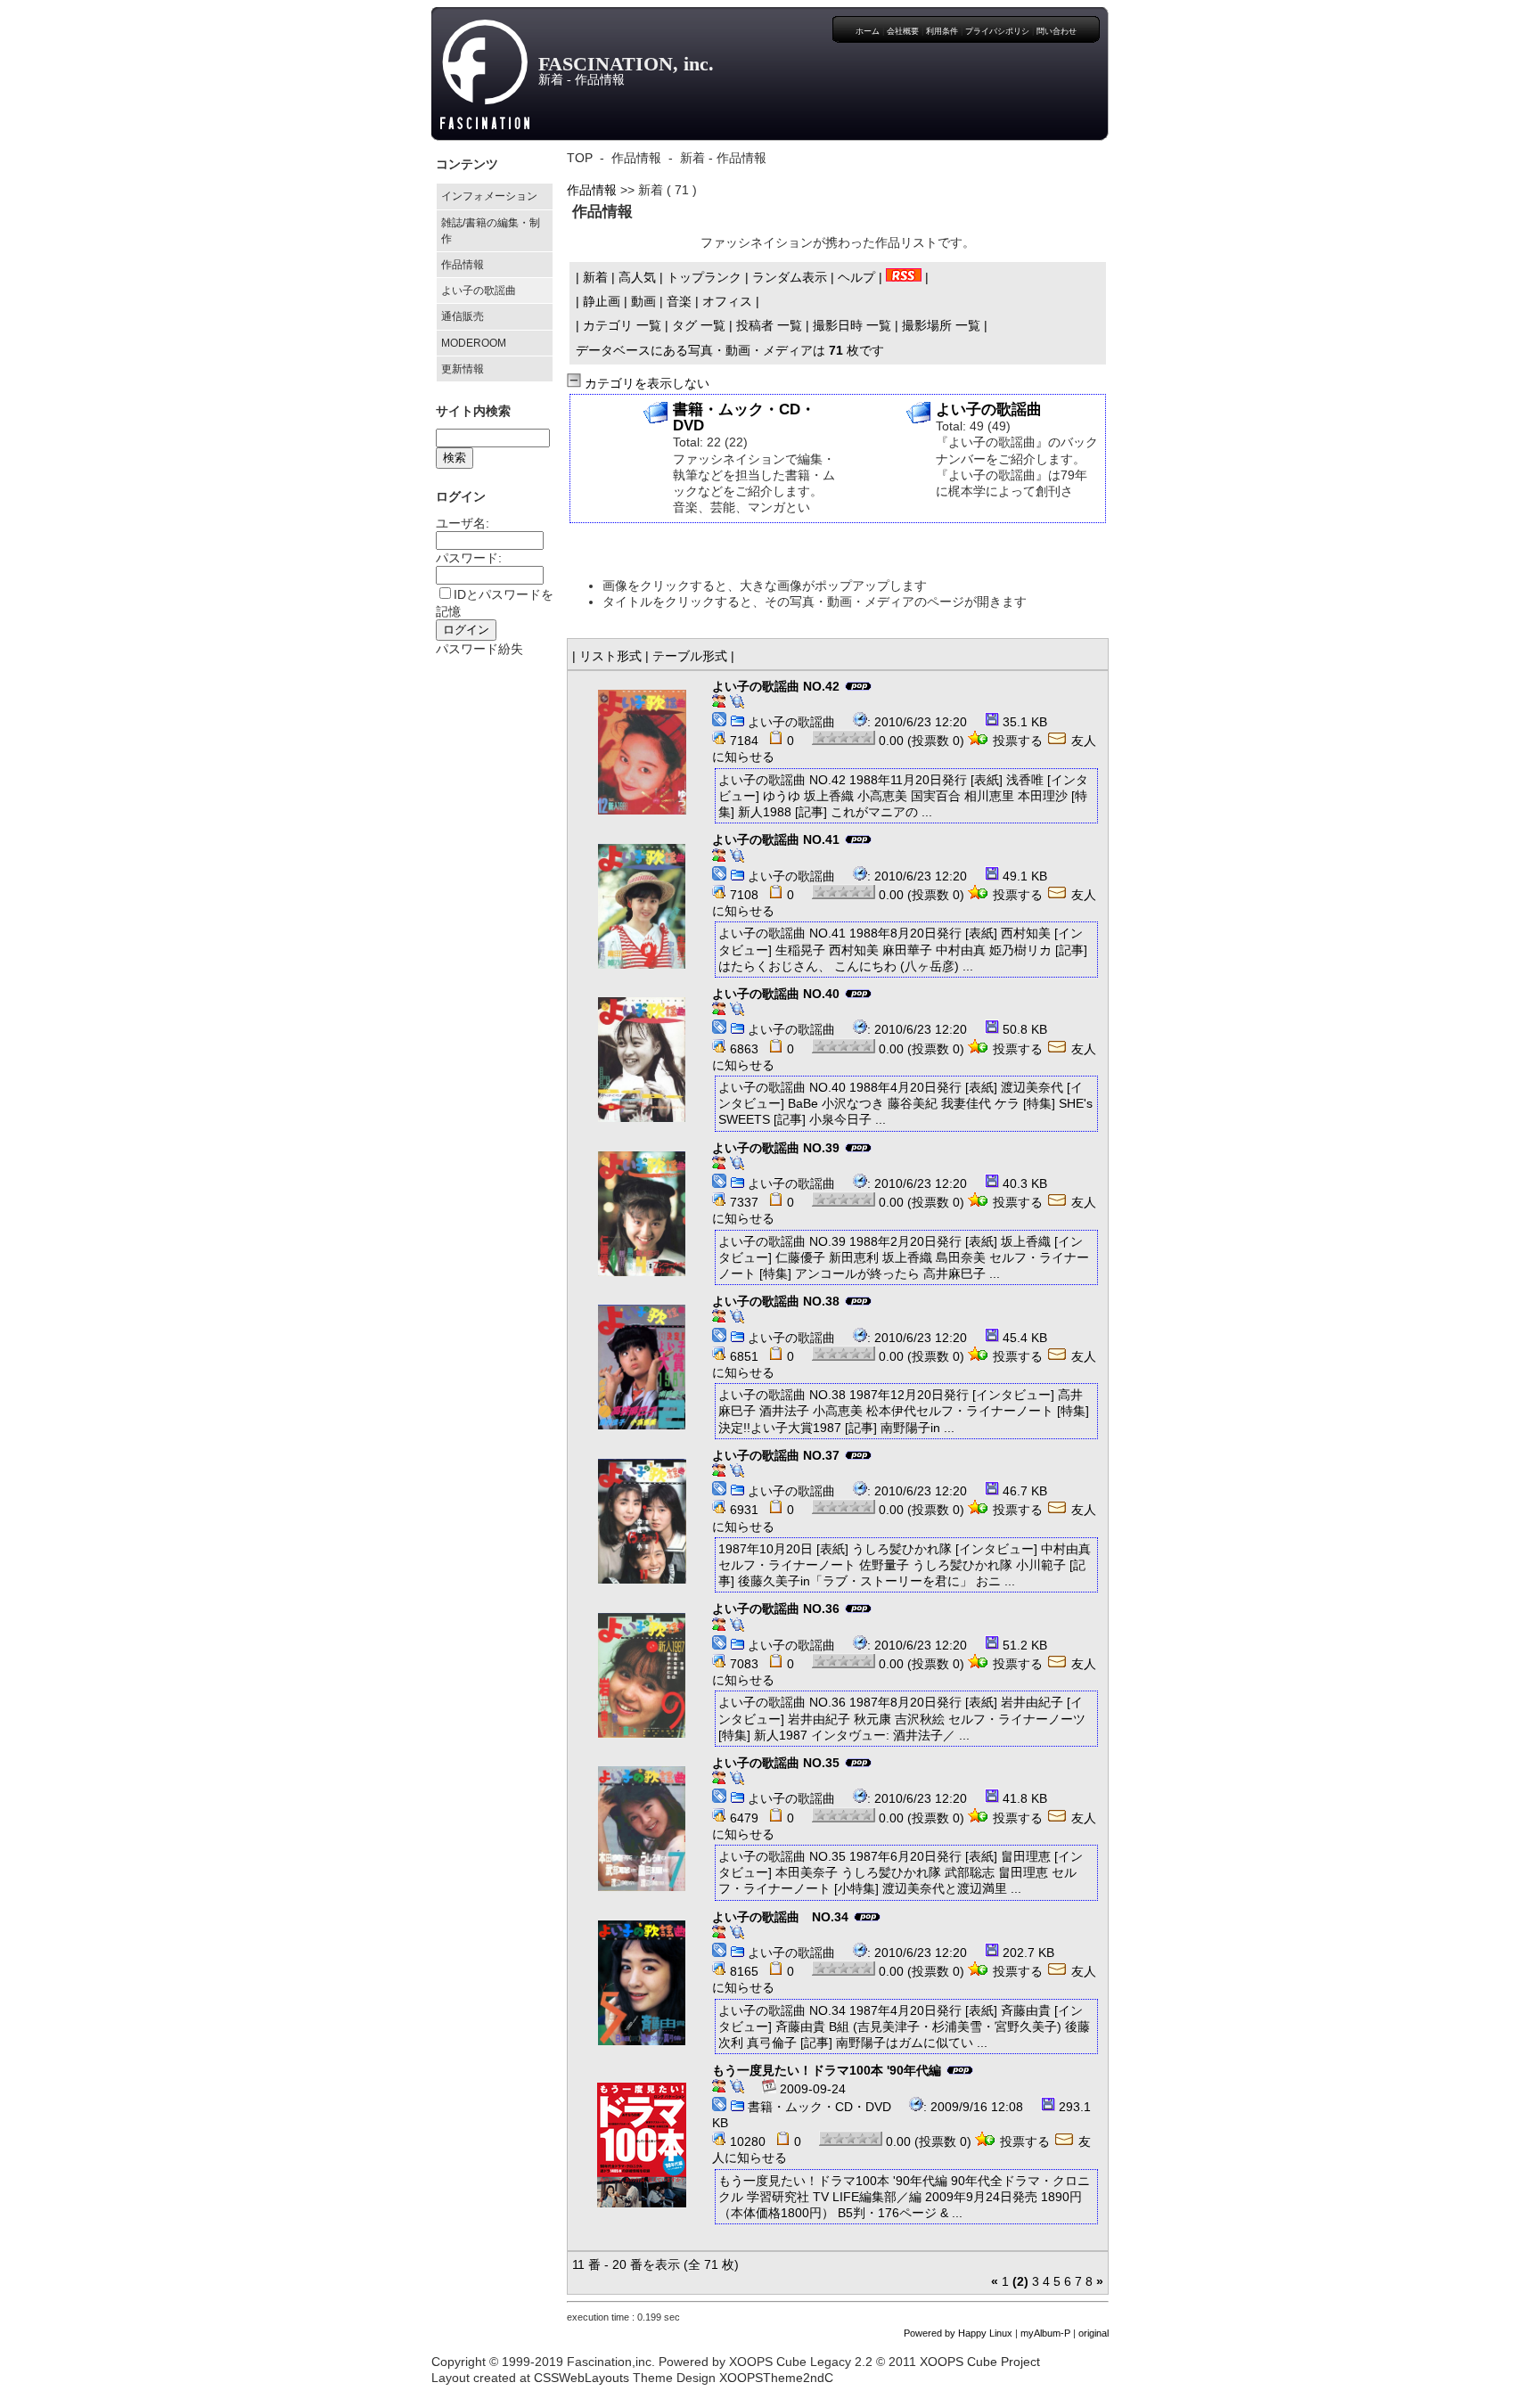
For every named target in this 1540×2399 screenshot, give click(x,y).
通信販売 (463, 316)
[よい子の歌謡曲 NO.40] (642, 1060)
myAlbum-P (1045, 2333)
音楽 (679, 301)
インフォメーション (489, 196)
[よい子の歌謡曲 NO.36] (642, 1675)
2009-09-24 (811, 2089)
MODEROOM (474, 343)
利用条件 (942, 31)
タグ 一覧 (699, 325)
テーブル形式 (690, 656)
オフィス (727, 301)
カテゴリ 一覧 (622, 325)
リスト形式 (610, 656)
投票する (1018, 741)
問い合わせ (1057, 31)
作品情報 (463, 265)
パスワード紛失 (479, 649)
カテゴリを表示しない (645, 383)
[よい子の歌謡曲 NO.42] (642, 752)
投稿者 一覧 (769, 325)
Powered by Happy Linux (958, 2333)
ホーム (868, 31)
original (1094, 2333)
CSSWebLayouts (582, 2378)
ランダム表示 (790, 277)
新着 (595, 277)
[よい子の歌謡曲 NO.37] (642, 1521)
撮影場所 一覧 (941, 325)
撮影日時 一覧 (852, 325)
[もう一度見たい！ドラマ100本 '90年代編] (642, 2145)
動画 (643, 301)
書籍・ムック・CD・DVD (819, 2107)
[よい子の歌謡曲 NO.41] (642, 906)
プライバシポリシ (997, 31)
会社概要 (903, 31)
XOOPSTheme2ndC (776, 2378)
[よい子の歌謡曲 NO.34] (642, 1983)
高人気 (637, 277)
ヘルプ (856, 277)
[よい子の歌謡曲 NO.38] (642, 1367)
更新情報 (463, 369)
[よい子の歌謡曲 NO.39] (642, 1214)
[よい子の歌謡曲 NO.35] (642, 1829)
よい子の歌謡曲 (479, 291)
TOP (580, 158)
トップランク (704, 277)
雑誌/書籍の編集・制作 (491, 231)
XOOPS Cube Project (980, 2362)
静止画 (602, 301)
